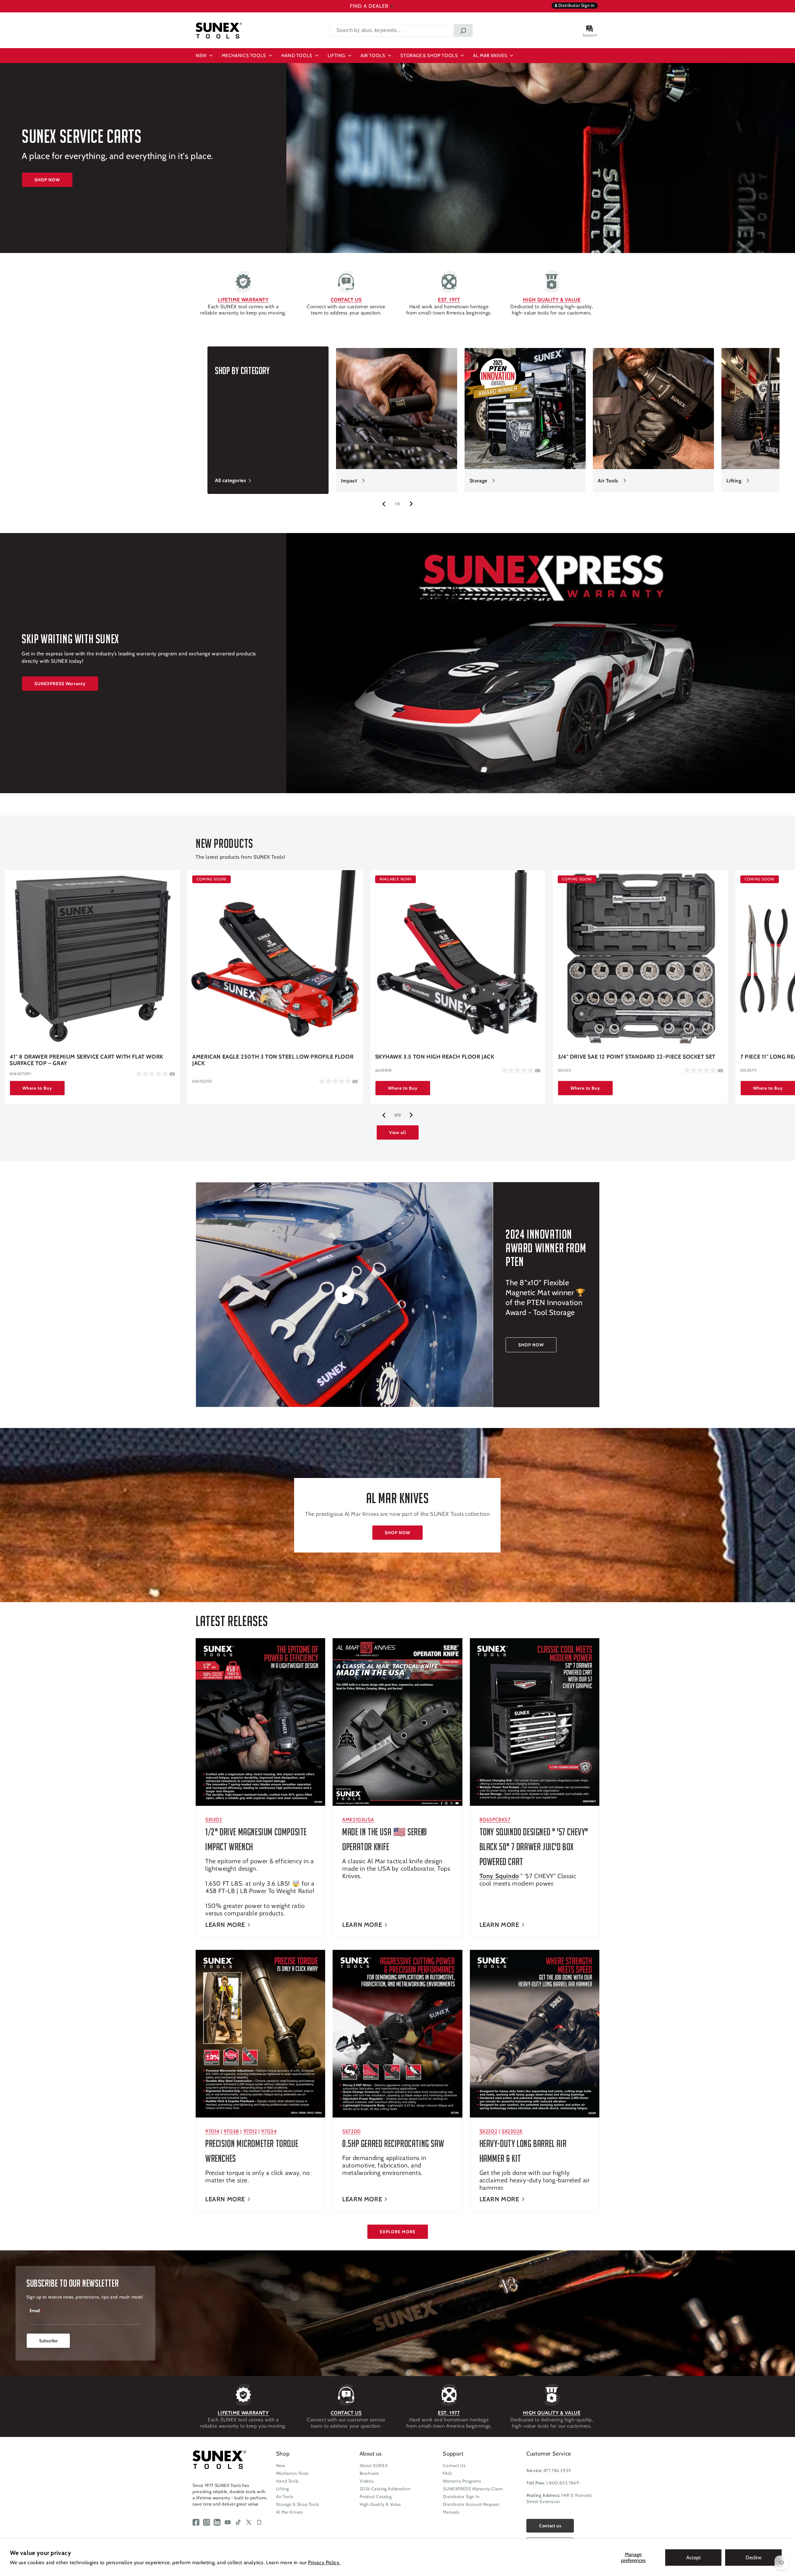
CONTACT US (346, 300)
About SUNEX (374, 2465)
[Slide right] (411, 504)
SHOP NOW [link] (531, 1345)
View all (398, 1132)
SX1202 (214, 1820)
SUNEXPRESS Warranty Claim (473, 2489)
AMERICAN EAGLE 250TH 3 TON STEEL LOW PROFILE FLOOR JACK (273, 1060)
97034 (269, 2131)
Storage (478, 481)
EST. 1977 (449, 300)
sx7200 (352, 2131)
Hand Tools (287, 2481)
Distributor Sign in (576, 5)
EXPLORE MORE (398, 2232)
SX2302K (512, 2131)
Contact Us (454, 2465)
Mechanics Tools (292, 2473)
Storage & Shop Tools (298, 2504)
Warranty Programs (462, 2481)
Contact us (550, 2526)
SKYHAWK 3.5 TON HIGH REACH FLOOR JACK (435, 1057)
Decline (754, 2558)
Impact (349, 481)
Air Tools (608, 481)
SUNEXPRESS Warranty (60, 684)
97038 (231, 2131)
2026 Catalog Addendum (385, 2489)
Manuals (451, 2512)
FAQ (447, 2473)
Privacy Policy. (324, 2562)
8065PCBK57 (495, 1820)
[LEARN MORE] (260, 1722)
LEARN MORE (225, 1925)
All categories (230, 480)
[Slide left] (384, 504)
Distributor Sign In (461, 2497)
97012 (250, 2131)
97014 (212, 2131)
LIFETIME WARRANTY (243, 300)
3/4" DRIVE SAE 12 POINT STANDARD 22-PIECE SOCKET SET (637, 1057)
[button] (205, 56)
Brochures (369, 2473)
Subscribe (48, 2341)
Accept (693, 2558)
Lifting (734, 481)
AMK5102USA (358, 1820)
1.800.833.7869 (563, 2483)
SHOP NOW (47, 180)
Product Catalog (376, 2497)
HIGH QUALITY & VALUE (552, 300)
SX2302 (488, 2131)
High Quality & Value (380, 2504)
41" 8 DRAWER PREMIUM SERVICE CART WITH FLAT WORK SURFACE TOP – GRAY (86, 1060)
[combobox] (401, 30)
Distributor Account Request (471, 2504)
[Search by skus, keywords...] (463, 30)
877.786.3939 (557, 2470)
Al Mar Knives (290, 2512)
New (281, 2465)
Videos (367, 2481)
